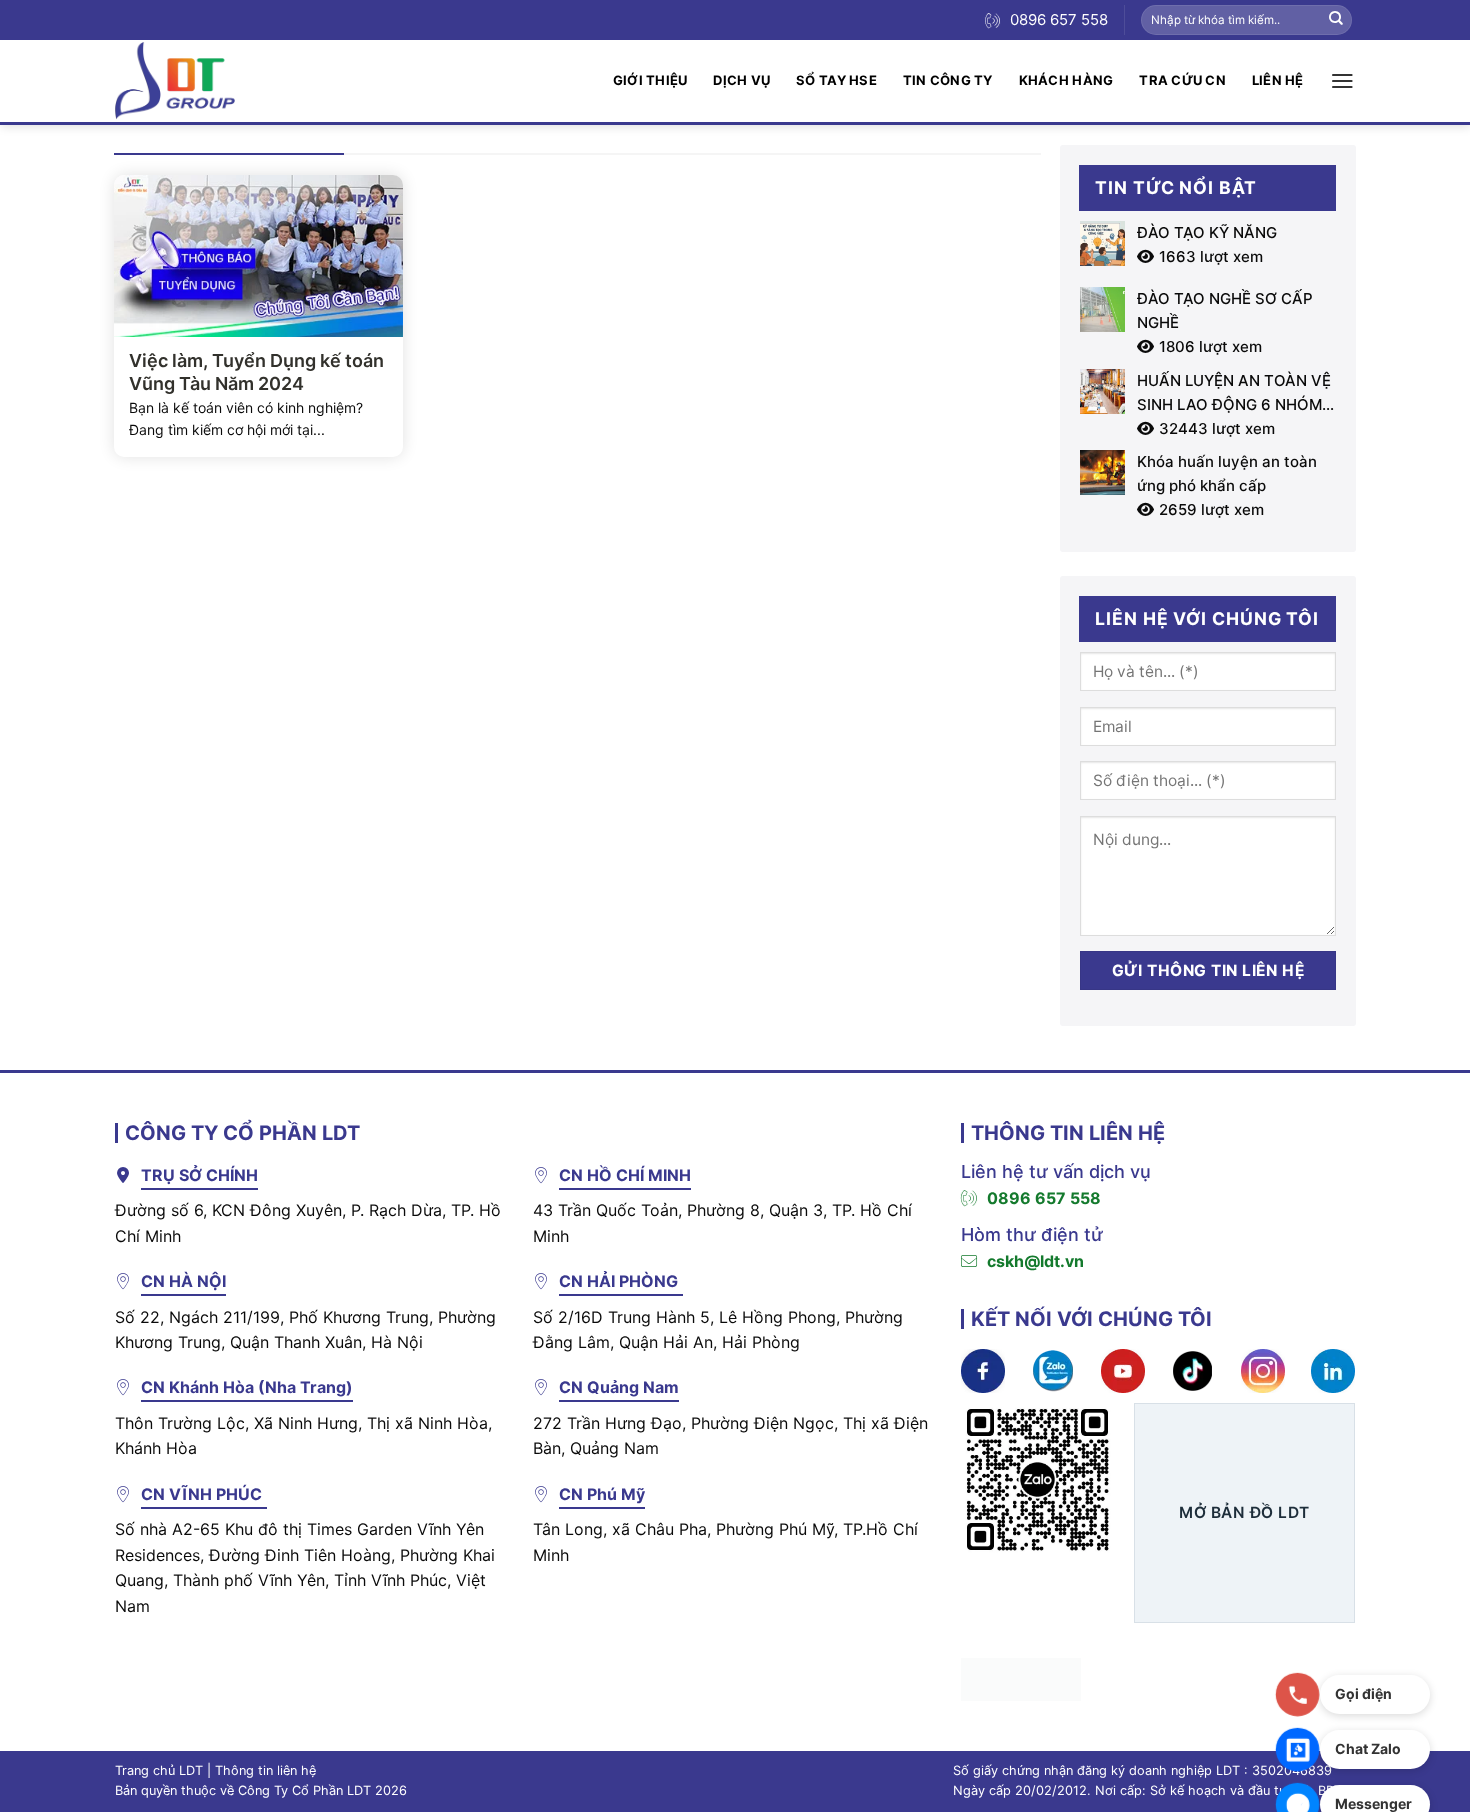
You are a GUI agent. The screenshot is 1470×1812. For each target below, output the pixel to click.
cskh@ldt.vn (1035, 1261)
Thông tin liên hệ (265, 1770)
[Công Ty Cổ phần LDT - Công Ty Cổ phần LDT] (175, 80)
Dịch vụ (741, 80)
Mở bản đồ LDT (1244, 1512)
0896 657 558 (1044, 1198)
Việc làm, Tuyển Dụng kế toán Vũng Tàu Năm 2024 (256, 372)
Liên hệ (1278, 80)
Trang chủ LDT (159, 1770)
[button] (1342, 81)
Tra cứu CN (1182, 80)
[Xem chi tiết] (983, 1370)
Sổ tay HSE (836, 80)
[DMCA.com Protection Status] (1021, 1678)
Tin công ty (948, 80)
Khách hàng (1066, 80)
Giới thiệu (650, 80)
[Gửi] (1336, 20)
